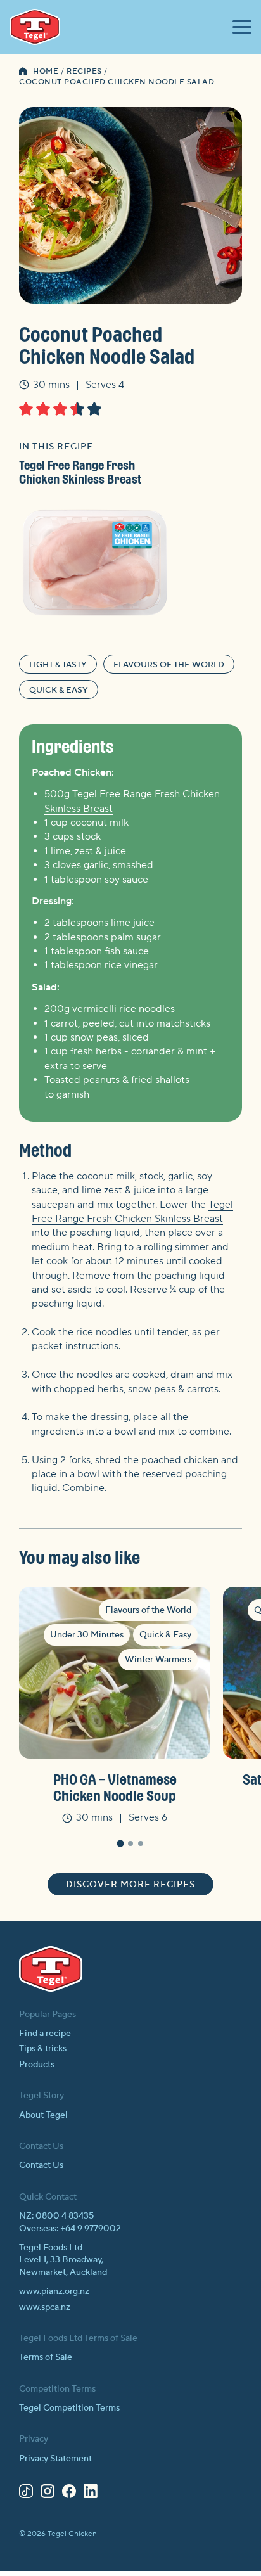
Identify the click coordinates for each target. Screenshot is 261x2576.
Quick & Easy (59, 690)
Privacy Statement (55, 2459)
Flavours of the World (169, 665)
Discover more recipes (130, 1885)
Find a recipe (45, 2034)
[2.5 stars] (57, 409)
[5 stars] (94, 409)
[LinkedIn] (91, 2494)
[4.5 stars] (91, 409)
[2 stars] (43, 409)
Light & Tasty (58, 665)
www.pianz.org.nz (54, 2291)
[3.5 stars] (74, 409)
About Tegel (43, 2115)
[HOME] (23, 72)
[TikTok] (26, 2494)
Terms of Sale (46, 2357)
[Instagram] (48, 2494)
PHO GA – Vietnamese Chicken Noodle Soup (115, 1787)
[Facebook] (69, 2494)
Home (46, 71)
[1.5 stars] (40, 409)
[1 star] (26, 409)
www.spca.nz (45, 2307)
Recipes (84, 71)
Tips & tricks (43, 2049)
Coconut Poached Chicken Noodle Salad (117, 82)
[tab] (120, 1843)
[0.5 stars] (22, 409)
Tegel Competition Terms (69, 2408)
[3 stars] (60, 409)
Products (37, 2065)
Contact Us (41, 2165)
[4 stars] (77, 409)
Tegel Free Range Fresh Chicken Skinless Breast (80, 472)
